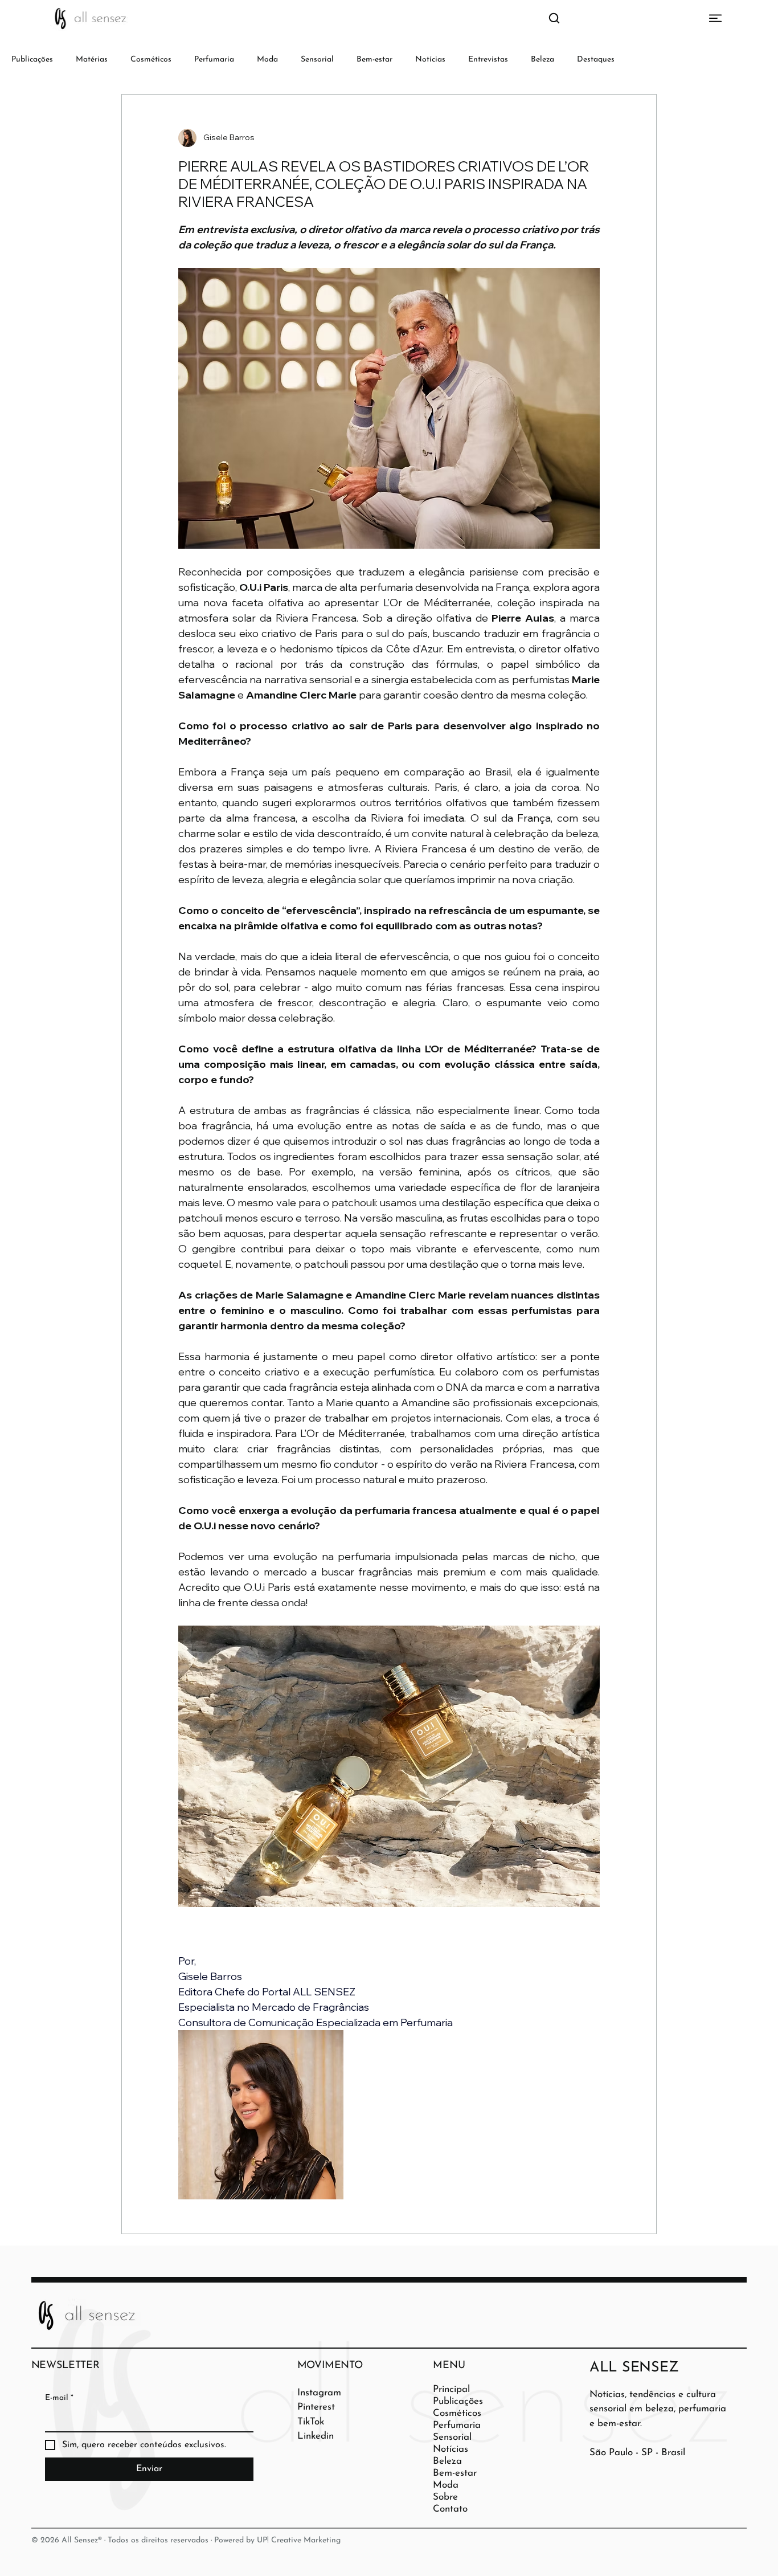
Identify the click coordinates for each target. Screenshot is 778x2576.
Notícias (430, 60)
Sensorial (317, 60)
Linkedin (316, 2436)
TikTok (311, 2422)
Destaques (596, 60)
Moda (267, 60)
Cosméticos (151, 60)
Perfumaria (214, 60)
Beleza (542, 60)
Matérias (92, 60)
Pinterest (316, 2407)
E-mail (59, 2398)
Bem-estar (374, 60)
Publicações (32, 60)
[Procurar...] (554, 19)
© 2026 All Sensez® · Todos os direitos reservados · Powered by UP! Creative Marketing (186, 2540)
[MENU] (700, 18)
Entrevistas (488, 60)
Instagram (319, 2393)
